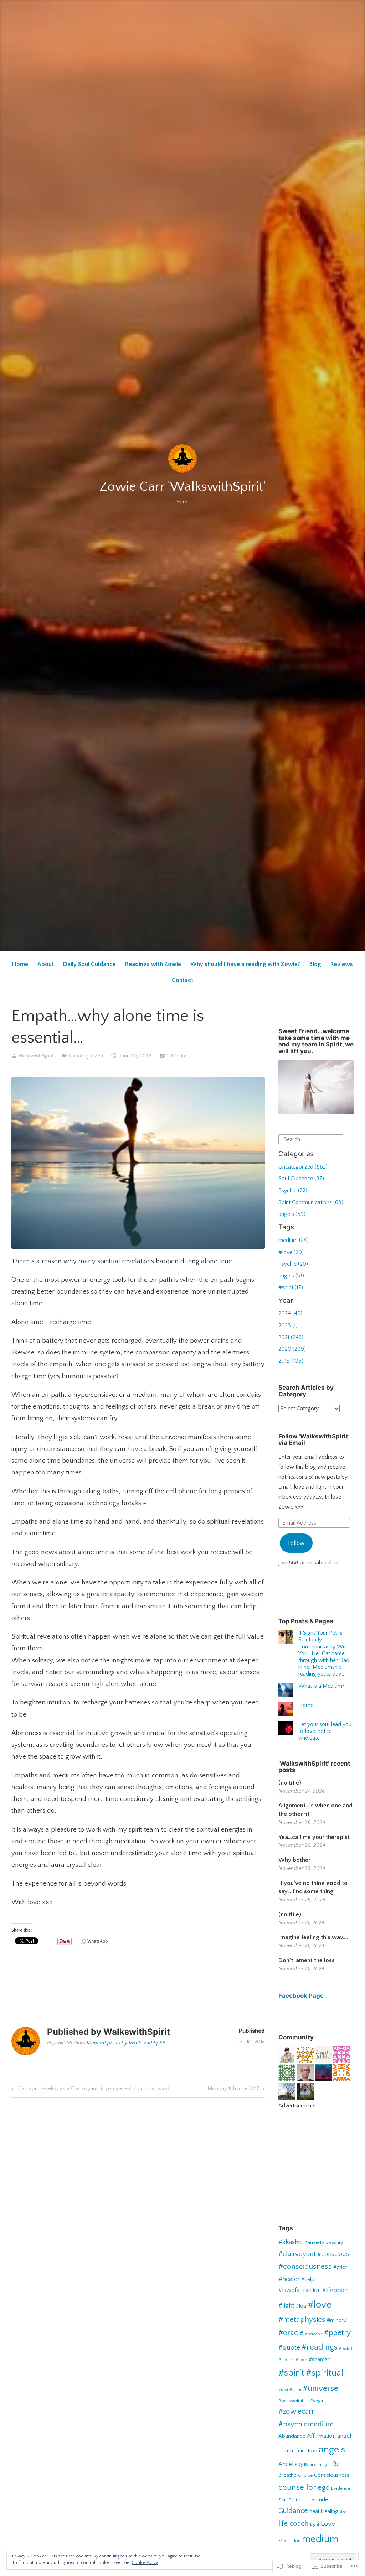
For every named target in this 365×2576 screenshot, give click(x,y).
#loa (301, 2306)
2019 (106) (291, 1361)
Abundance (292, 2436)
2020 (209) (292, 1349)
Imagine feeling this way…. (313, 1937)
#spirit (291, 2373)
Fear (283, 2500)
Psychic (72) (293, 1191)
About (46, 964)
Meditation (289, 2541)
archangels (320, 2465)
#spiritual (325, 2373)
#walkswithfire (294, 2401)
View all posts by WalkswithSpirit (126, 2043)
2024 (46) (290, 1313)
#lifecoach (335, 2290)
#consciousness (305, 2267)
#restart (346, 2348)
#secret (286, 2360)
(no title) (290, 1783)
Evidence (341, 2488)
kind (343, 2512)
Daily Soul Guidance (89, 964)
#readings (320, 2347)
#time (295, 2389)
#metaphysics (302, 2320)
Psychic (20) (293, 1264)
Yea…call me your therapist (314, 1837)
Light (315, 2524)
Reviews (342, 964)
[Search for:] (311, 1139)
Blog (315, 964)
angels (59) (292, 1214)
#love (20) (291, 1252)
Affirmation (321, 2436)
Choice (305, 2475)
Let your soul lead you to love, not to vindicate (325, 1731)
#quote (289, 2348)
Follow (296, 1543)
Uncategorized (86, 1056)
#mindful (337, 2320)
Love (328, 2524)
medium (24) (294, 1240)
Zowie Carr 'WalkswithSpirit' (182, 487)
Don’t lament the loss (307, 1960)
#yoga (317, 2401)
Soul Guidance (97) (301, 1179)
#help (308, 2280)
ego (324, 2488)
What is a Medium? (321, 1686)
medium (320, 2539)
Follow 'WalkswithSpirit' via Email (314, 1440)
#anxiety (314, 2243)
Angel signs (293, 2464)
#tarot (283, 2390)
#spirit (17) (291, 1287)
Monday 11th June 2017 (233, 2090)
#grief (340, 2267)
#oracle (291, 2333)
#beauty (334, 2243)
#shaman (320, 2359)
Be (336, 2464)
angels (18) (291, 1276)
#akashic (291, 2242)
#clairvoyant (297, 2254)
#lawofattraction (300, 2290)
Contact (182, 980)
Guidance (293, 2511)
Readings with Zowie (153, 964)
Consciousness (332, 2475)
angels (332, 2450)
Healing (329, 2511)
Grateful (297, 2500)
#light (286, 2306)
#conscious (333, 2254)
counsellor (297, 2487)
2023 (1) (288, 1326)
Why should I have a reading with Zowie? (245, 964)
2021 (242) (291, 1337)
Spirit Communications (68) (311, 1202)
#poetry (337, 2333)
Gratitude (317, 2500)
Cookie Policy (145, 2563)
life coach (294, 2524)
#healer (289, 2279)
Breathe (287, 2475)
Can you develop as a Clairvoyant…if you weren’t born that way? (90, 2090)
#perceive (314, 2334)
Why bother (294, 1860)
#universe (320, 2388)
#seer (301, 2360)
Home (20, 964)
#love (320, 2305)
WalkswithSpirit (36, 1056)
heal (314, 2511)
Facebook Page (301, 1996)
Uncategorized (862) (303, 1167)
